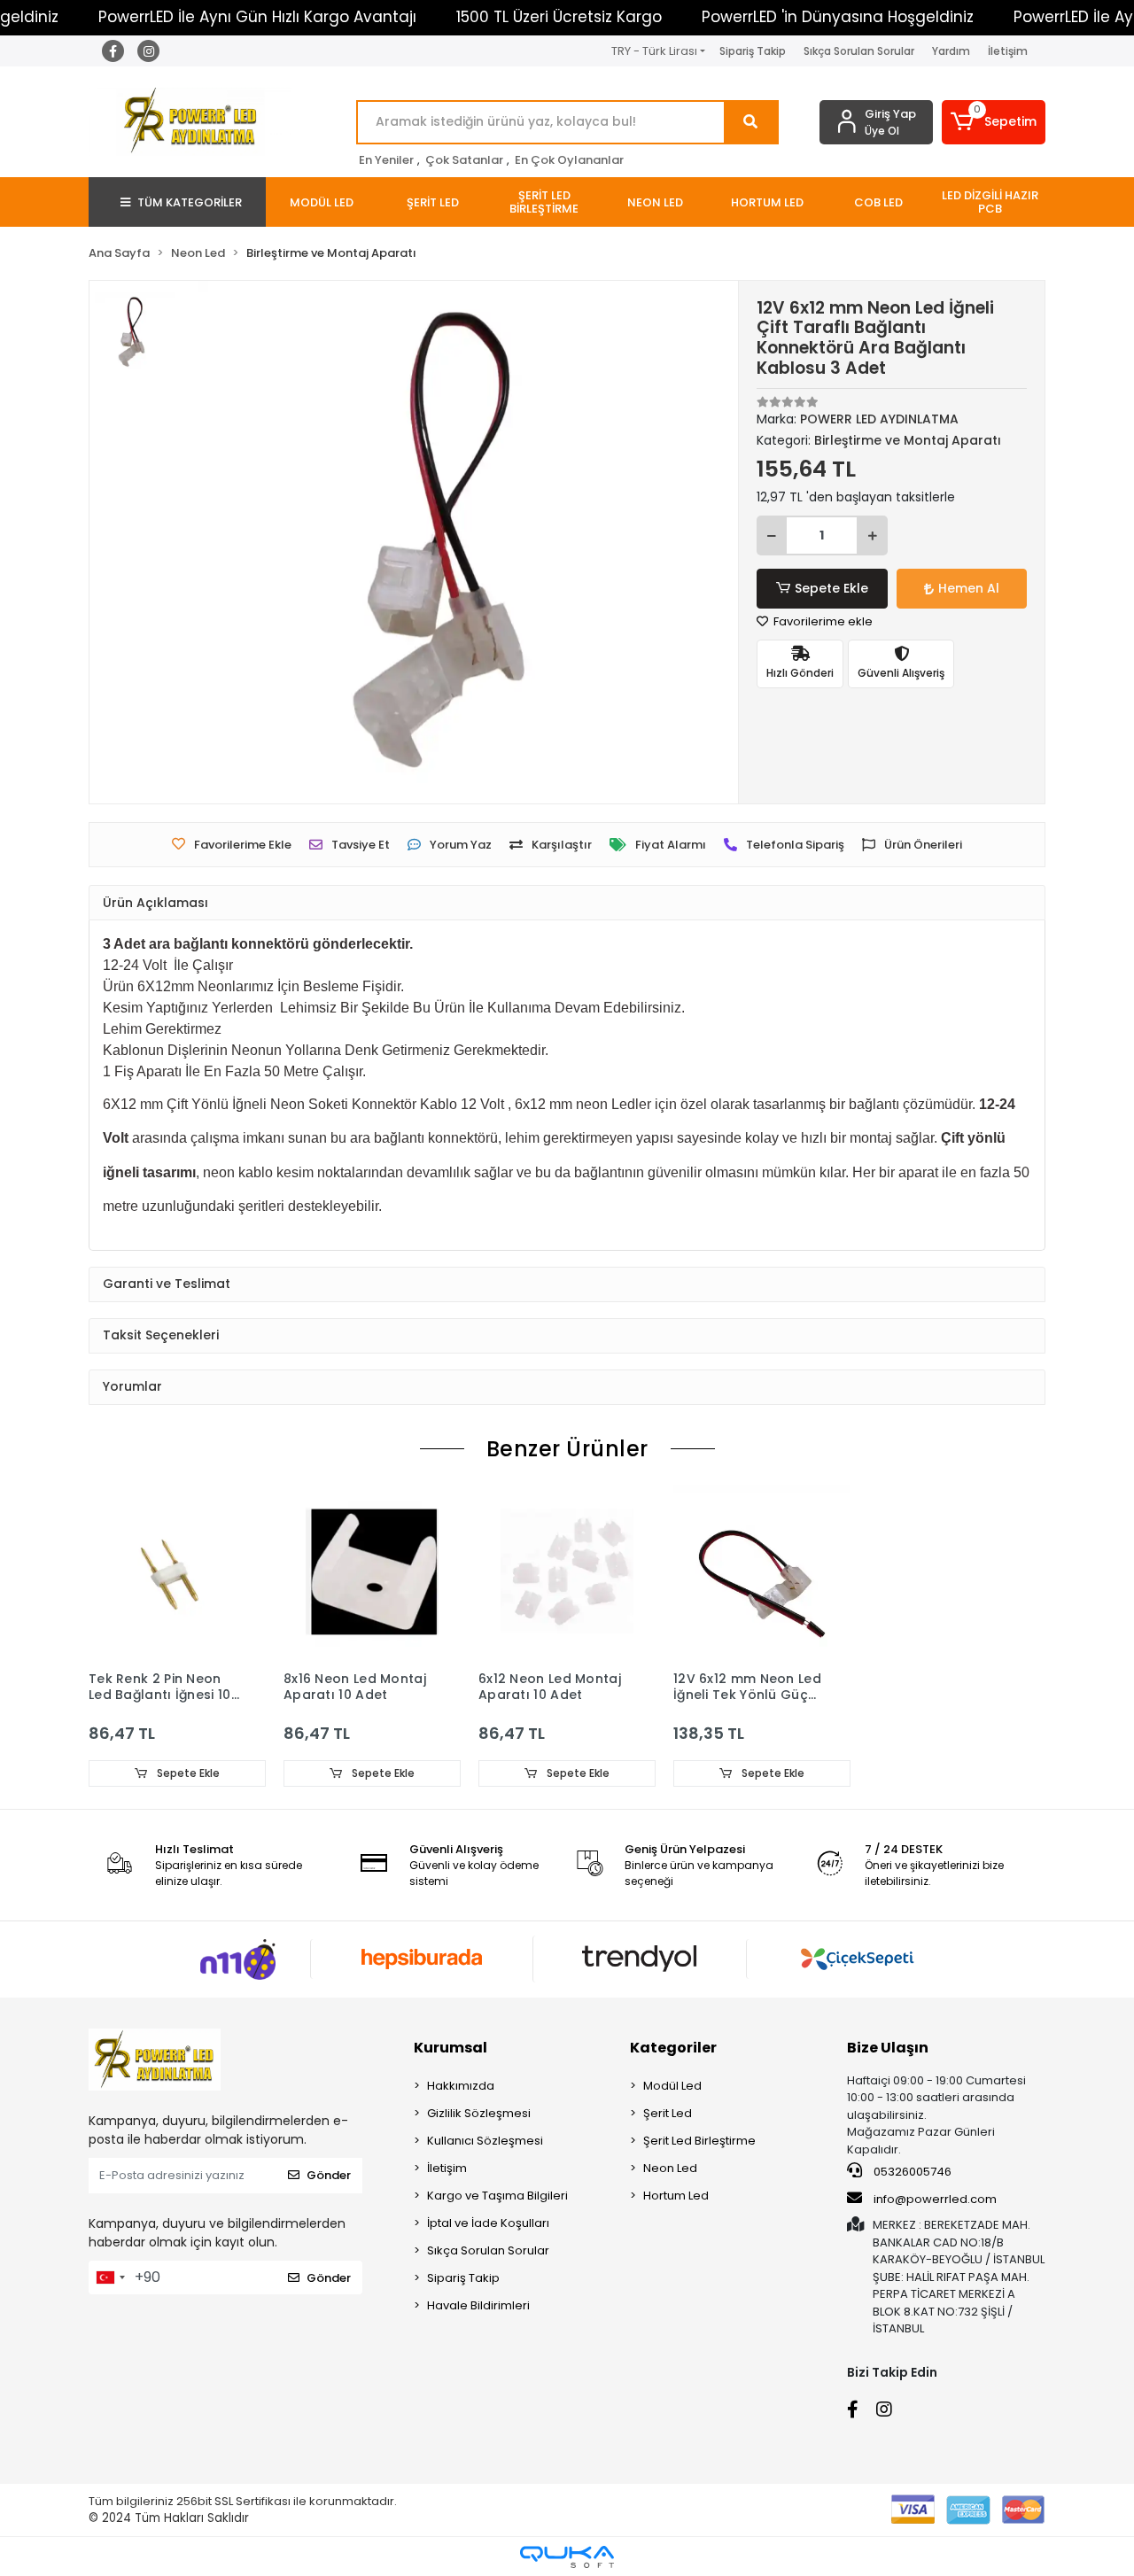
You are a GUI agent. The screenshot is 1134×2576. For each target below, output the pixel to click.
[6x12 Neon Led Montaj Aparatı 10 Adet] (567, 1573)
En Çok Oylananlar (569, 160)
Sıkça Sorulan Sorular (859, 51)
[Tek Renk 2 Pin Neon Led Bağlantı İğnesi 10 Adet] (177, 1573)
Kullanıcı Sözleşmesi (485, 2141)
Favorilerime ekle (822, 621)
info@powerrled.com (935, 2199)
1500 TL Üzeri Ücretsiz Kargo (559, 17)
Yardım (951, 51)
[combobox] (110, 2277)
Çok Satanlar (464, 160)
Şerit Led (668, 2113)
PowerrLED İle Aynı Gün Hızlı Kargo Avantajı (257, 17)
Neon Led (670, 2168)
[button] (994, 122)
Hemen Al (969, 588)
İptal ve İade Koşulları (488, 2223)
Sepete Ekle (831, 588)
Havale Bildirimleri (478, 2305)
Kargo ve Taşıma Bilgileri (497, 2196)
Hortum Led (676, 2196)
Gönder (329, 2175)
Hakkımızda (461, 2086)
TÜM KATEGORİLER (190, 202)
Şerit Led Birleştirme (699, 2141)
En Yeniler (386, 160)
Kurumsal (450, 2048)
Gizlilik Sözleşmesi (479, 2113)
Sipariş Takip (753, 51)
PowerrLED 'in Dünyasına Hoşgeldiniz (838, 17)
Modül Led (672, 2086)
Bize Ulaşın (888, 2048)
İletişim (1008, 51)
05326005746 (911, 2172)
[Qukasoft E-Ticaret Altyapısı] (567, 2557)
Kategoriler (673, 2048)
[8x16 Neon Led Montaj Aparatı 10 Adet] (372, 1573)
